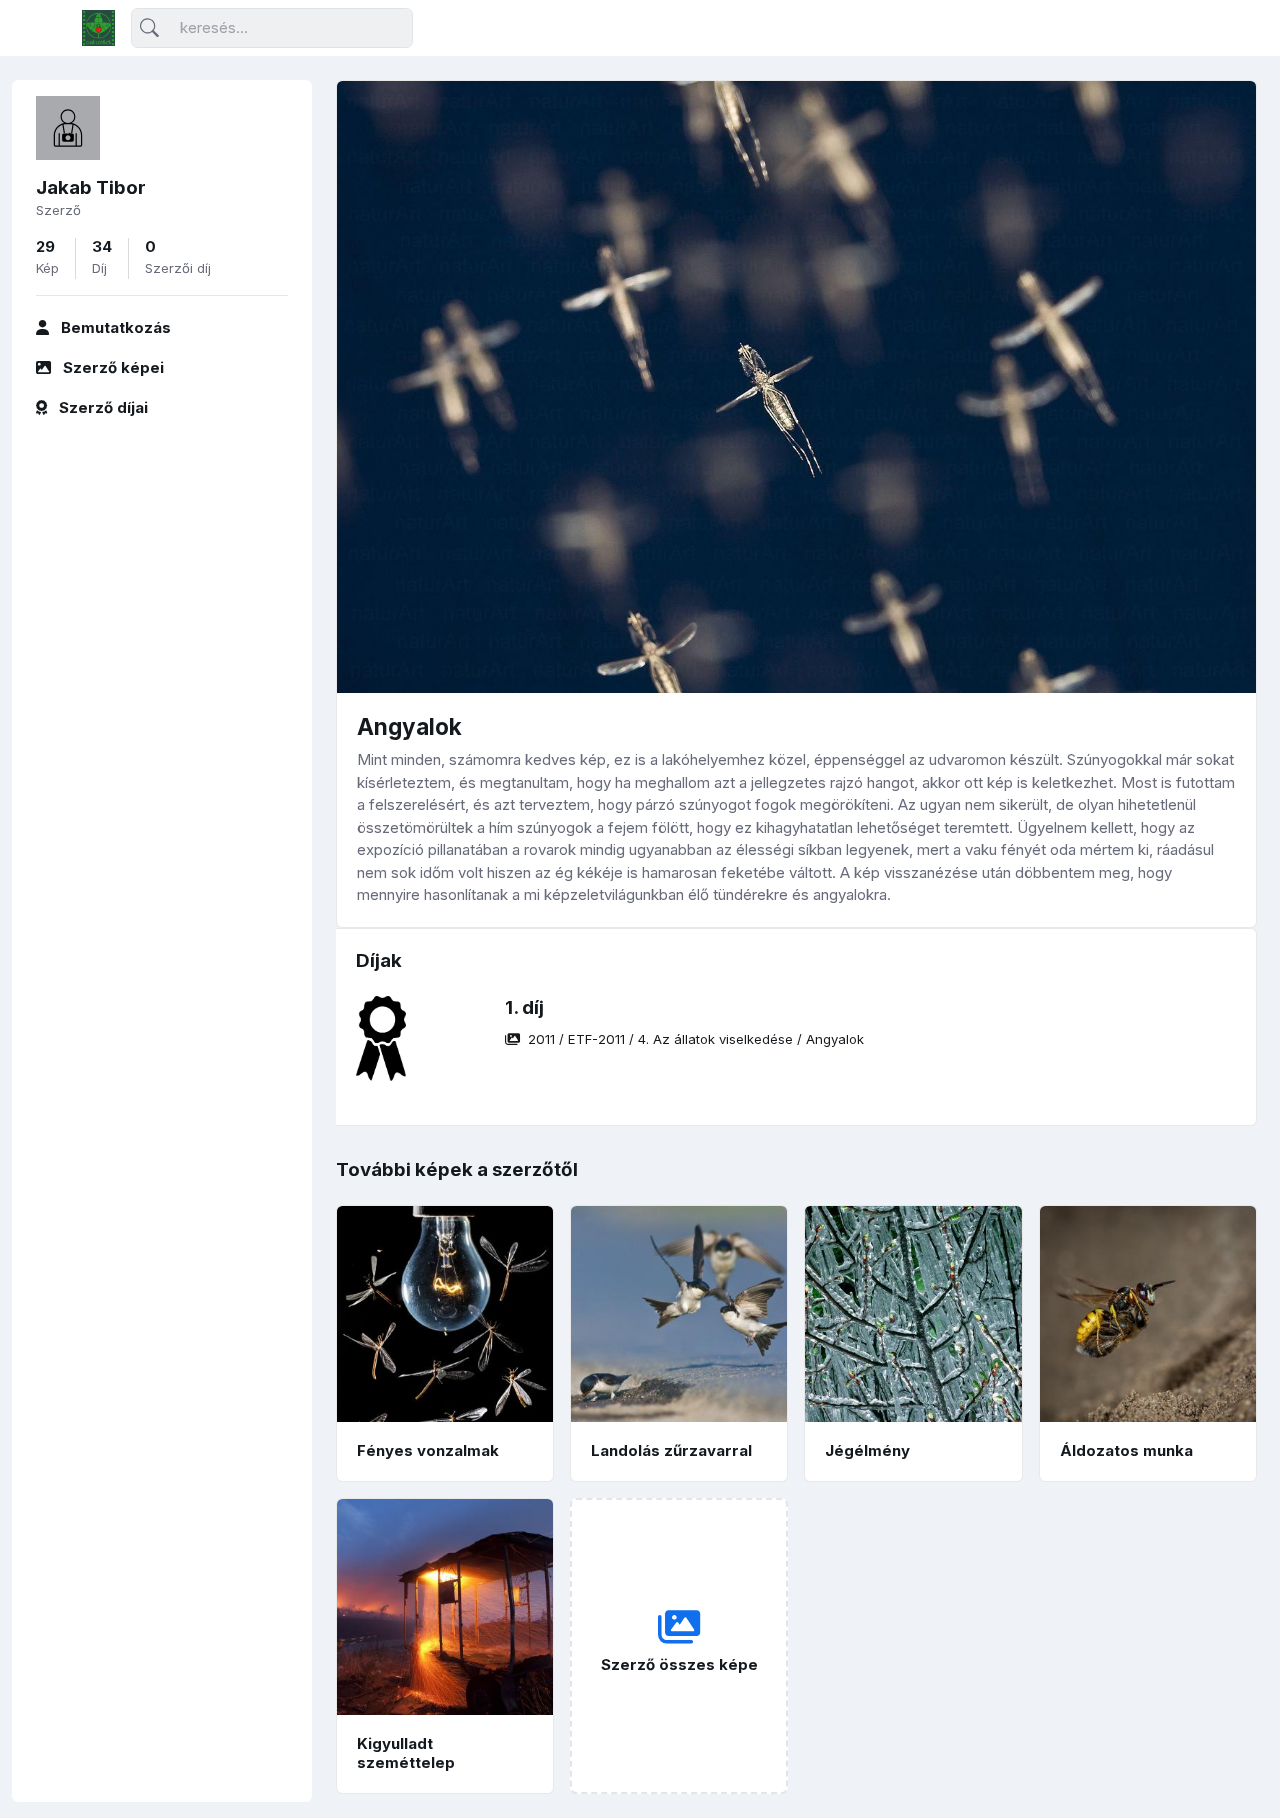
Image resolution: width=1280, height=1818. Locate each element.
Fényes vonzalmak (428, 1450)
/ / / (696, 1039)
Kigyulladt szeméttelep (406, 1753)
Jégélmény (867, 1450)
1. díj (524, 1007)
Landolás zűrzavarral (671, 1450)
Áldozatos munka (1126, 1450)
